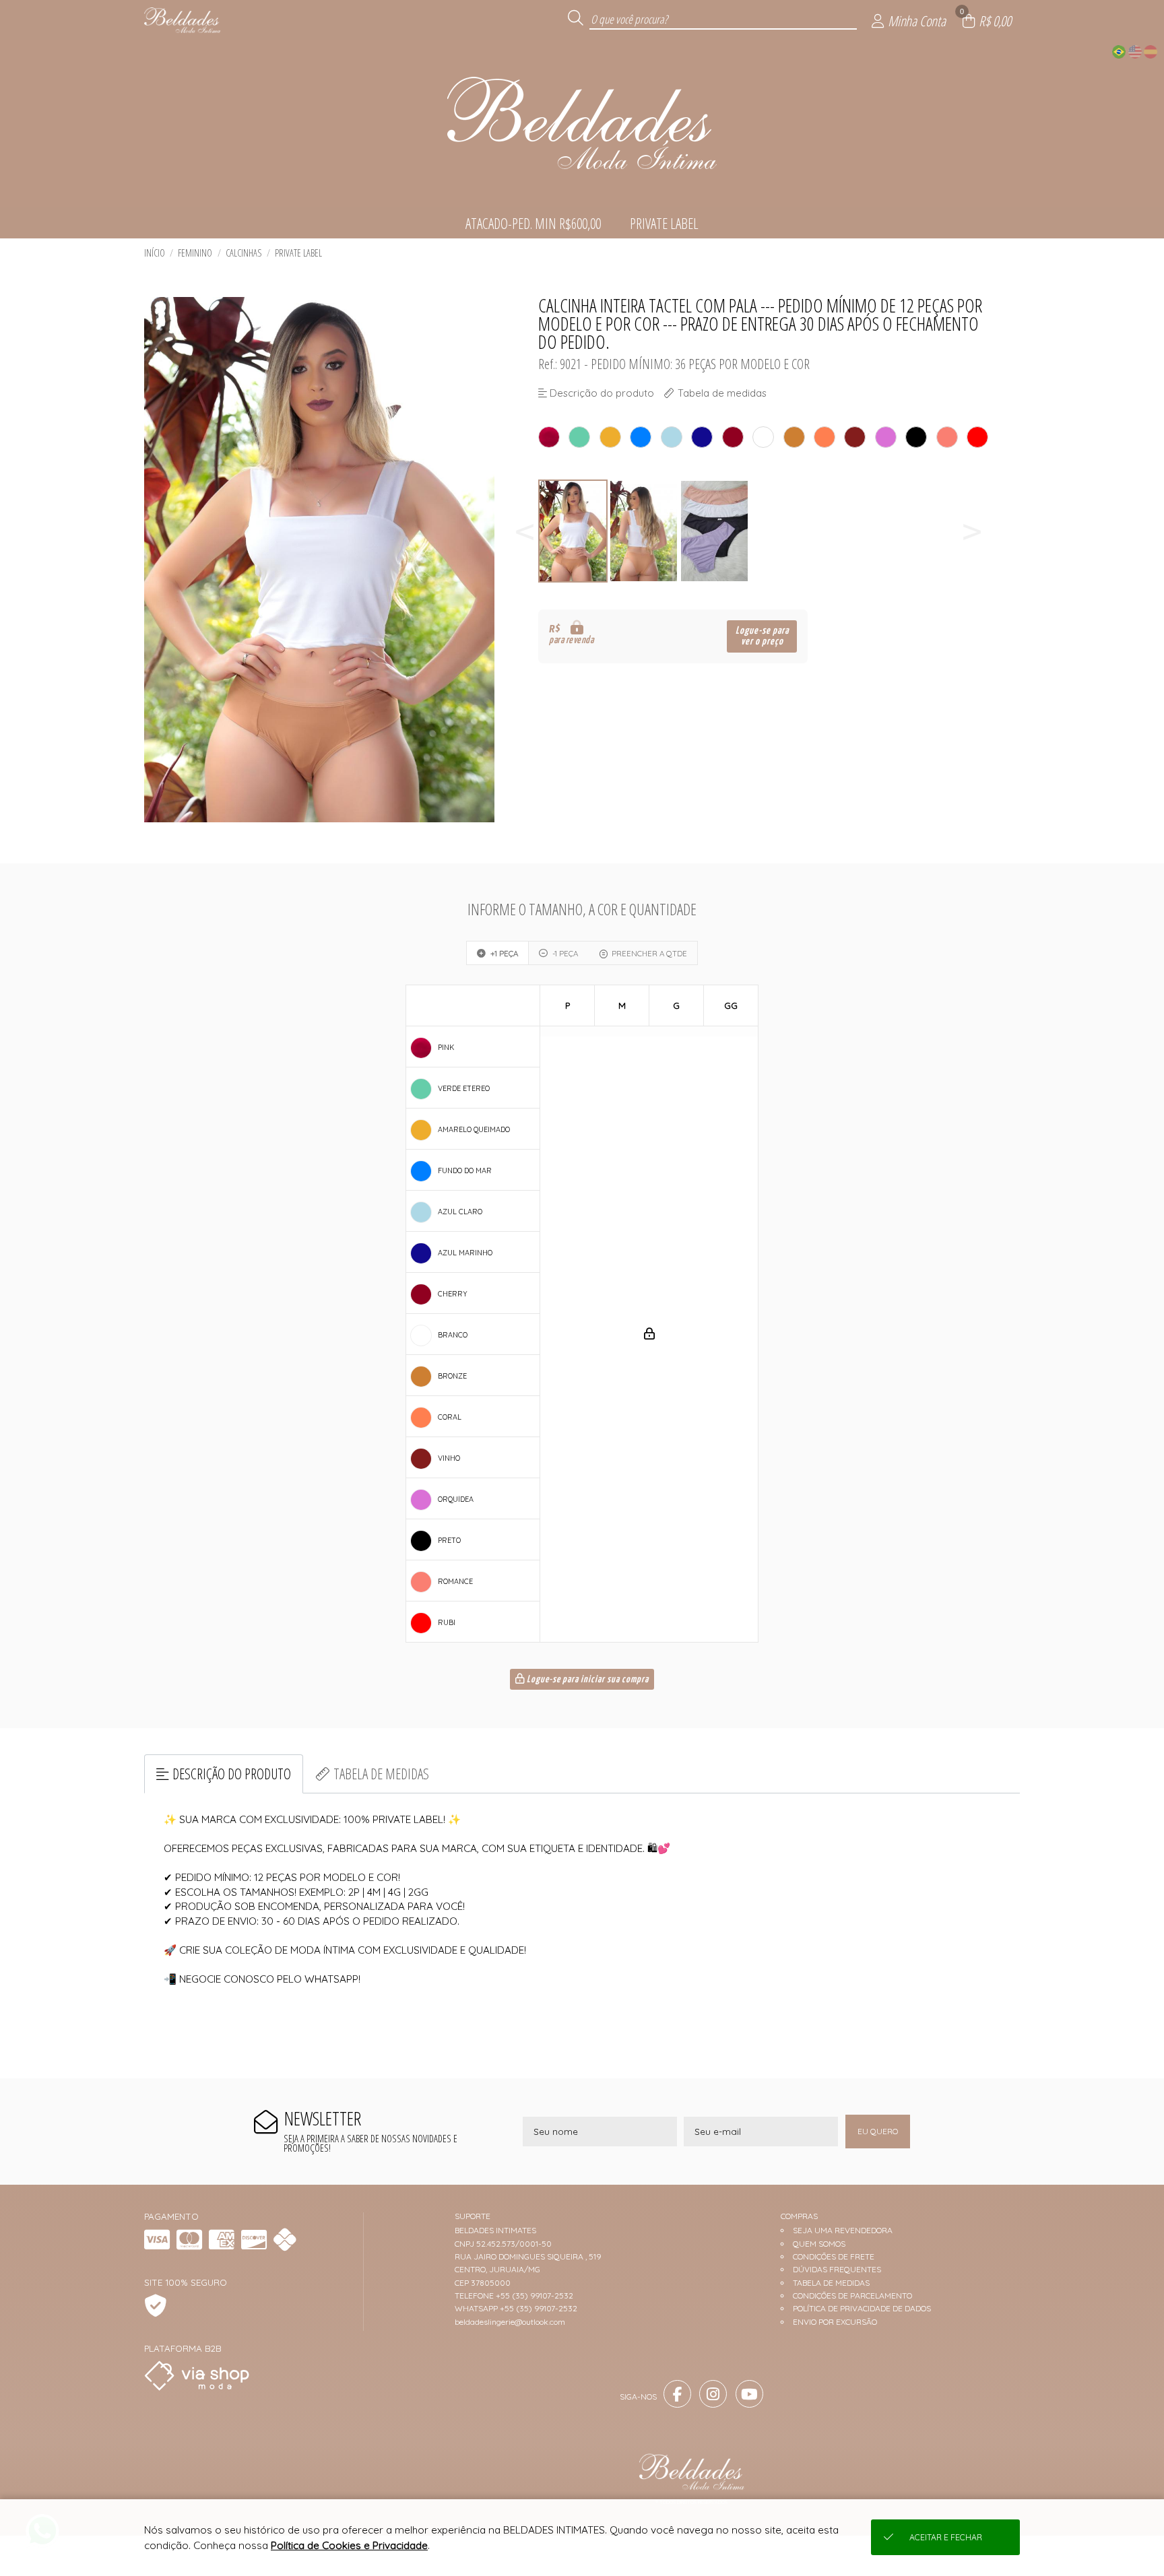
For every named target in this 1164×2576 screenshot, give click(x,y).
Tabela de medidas (381, 1774)
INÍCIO (155, 253)
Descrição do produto (232, 1774)
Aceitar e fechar (946, 2537)
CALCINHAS (244, 253)
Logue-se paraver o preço (762, 636)
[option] (574, 531)
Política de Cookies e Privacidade (349, 2545)
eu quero (878, 2131)
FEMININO (195, 253)
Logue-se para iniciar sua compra (587, 1680)
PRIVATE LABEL (298, 253)
